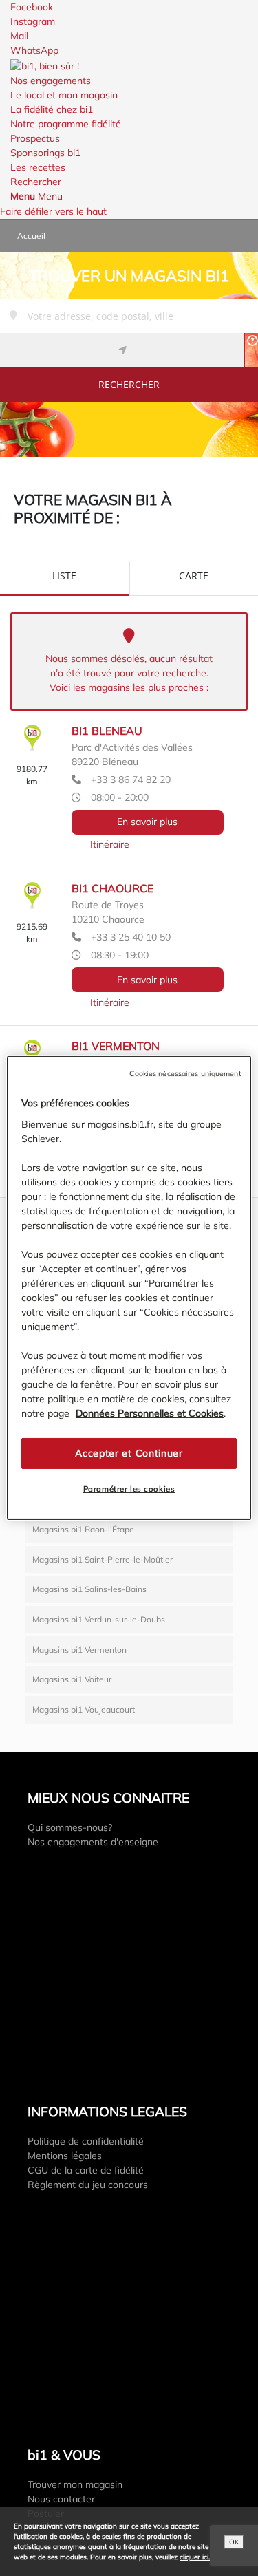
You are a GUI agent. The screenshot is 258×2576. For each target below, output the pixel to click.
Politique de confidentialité (86, 2141)
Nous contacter (61, 2499)
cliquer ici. (195, 2557)
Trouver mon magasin (75, 2484)
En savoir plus (147, 822)
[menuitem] (129, 88)
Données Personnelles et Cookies (150, 1413)
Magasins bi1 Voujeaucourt (84, 1709)
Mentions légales (65, 2156)
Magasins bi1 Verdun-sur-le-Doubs (99, 1619)
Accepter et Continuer (129, 1453)
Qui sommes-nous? (70, 1827)
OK (234, 2542)
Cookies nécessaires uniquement (185, 1073)
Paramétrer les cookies (129, 1489)
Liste (64, 576)
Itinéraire (110, 844)
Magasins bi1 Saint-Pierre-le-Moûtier (103, 1559)
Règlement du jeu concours (88, 2185)
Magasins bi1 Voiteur (72, 1679)
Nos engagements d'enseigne (93, 1842)
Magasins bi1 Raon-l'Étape (83, 1529)
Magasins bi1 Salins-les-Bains (89, 1589)
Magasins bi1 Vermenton (79, 1650)
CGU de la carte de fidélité (86, 2170)
